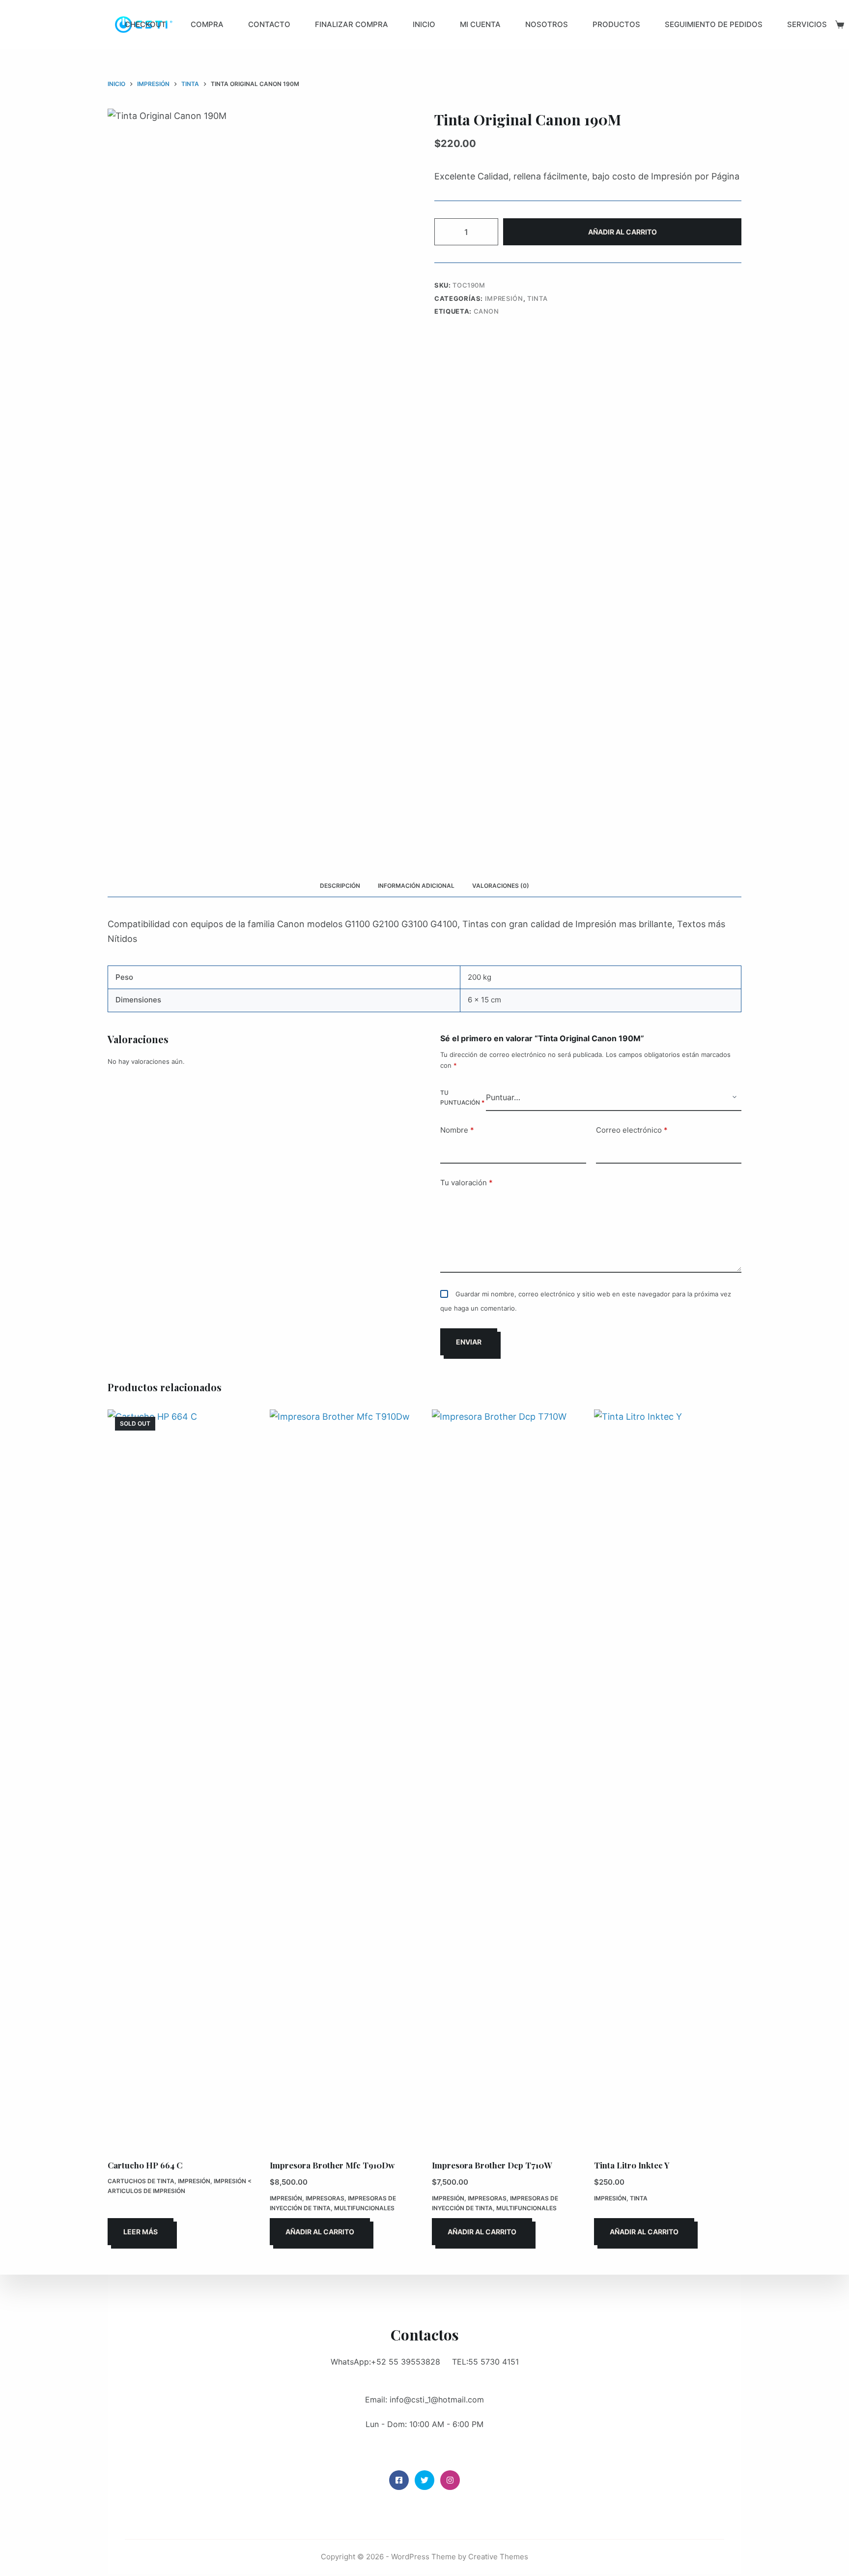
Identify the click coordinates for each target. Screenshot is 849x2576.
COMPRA (207, 24)
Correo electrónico (632, 1130)
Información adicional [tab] (416, 886)
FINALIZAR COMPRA (352, 24)
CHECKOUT (145, 24)
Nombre (457, 1130)
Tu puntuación (462, 1098)
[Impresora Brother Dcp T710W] (506, 1778)
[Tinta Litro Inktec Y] (668, 1778)
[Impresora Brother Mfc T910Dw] (343, 1778)
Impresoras (325, 2198)
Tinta (537, 298)
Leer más (141, 2232)
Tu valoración (467, 1183)
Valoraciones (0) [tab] (501, 886)
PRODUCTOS (616, 24)
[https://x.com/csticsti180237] (424, 2480)
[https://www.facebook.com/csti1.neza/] (399, 2480)
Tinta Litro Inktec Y (632, 2165)
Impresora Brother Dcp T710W (492, 2165)
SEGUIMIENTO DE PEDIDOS (714, 24)
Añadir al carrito (623, 232)
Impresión (504, 298)
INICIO (424, 24)
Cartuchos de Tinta (141, 2181)
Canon (486, 311)
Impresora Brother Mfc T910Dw (332, 2165)
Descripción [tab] (340, 886)
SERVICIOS (807, 24)
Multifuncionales (364, 2208)
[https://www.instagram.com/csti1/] (450, 2480)
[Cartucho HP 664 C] (181, 1778)
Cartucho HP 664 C (145, 2165)
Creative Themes (498, 2557)
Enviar (469, 1342)
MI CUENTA (480, 24)
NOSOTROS (547, 24)
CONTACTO (269, 24)
